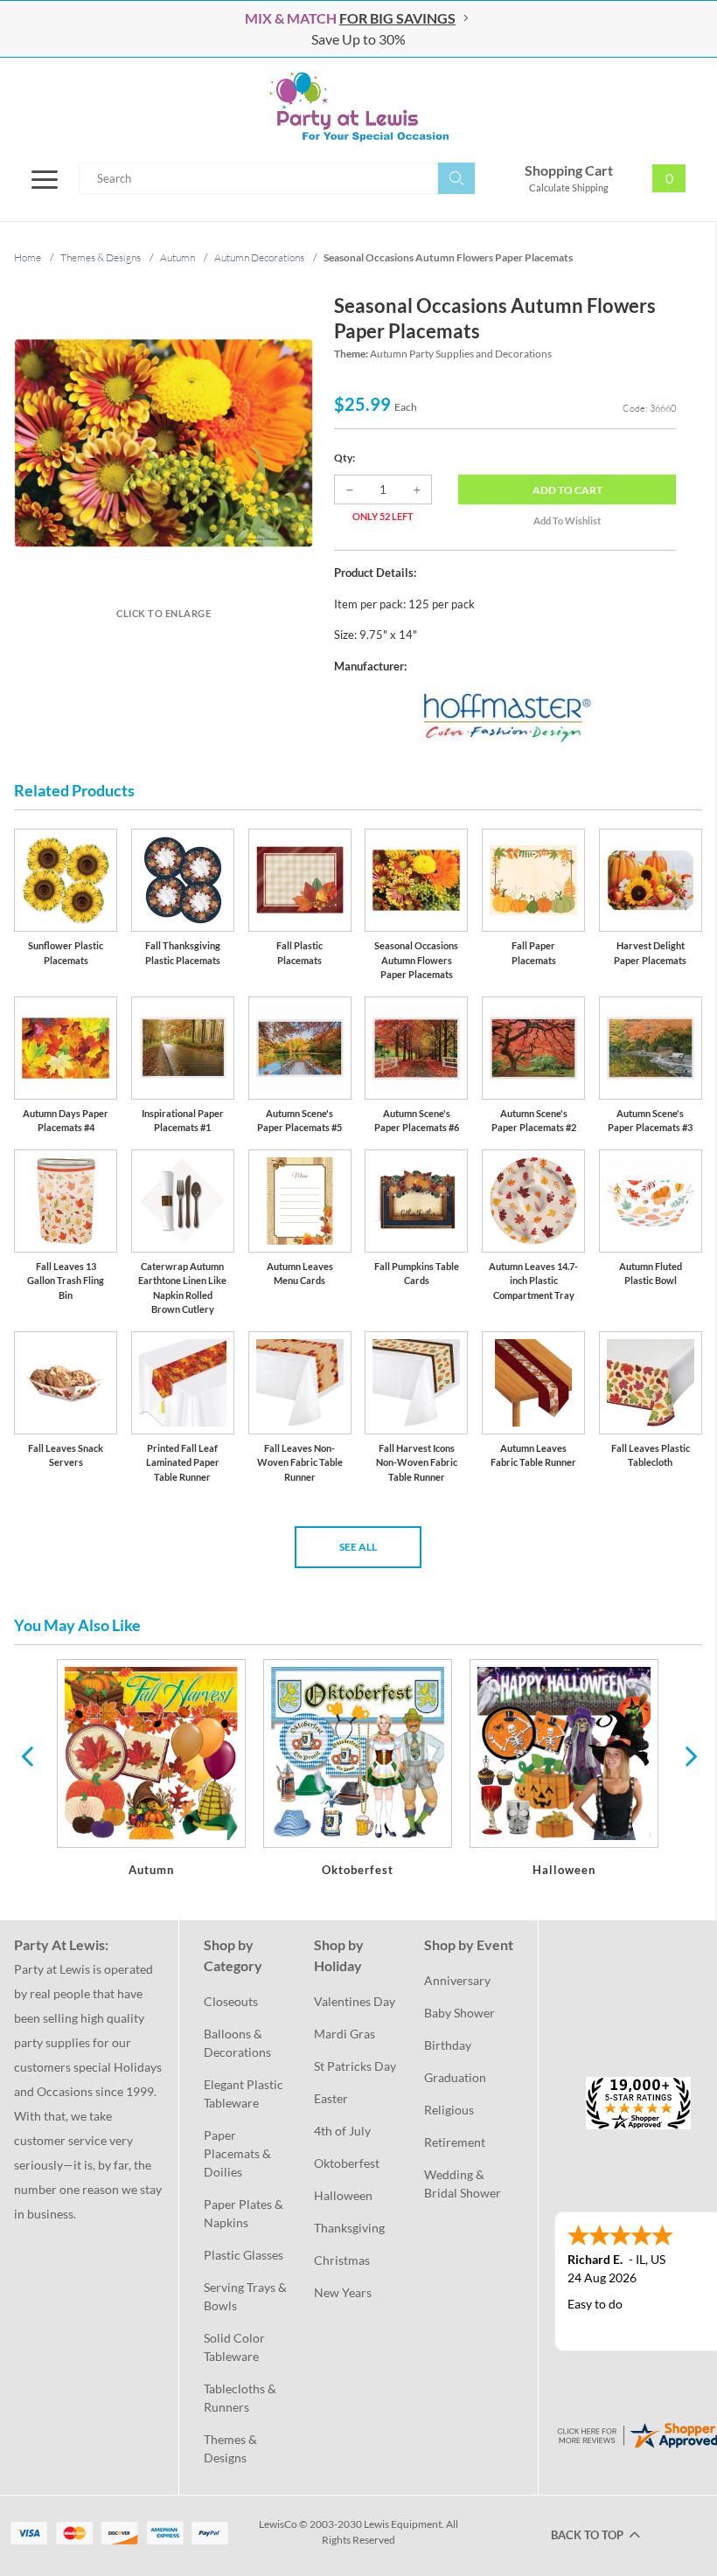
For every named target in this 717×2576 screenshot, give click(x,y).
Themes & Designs (232, 2448)
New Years (343, 2292)
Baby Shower (459, 2013)
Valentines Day (355, 2001)
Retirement (455, 2142)
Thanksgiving (349, 2228)
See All (358, 1547)
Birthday (448, 2045)
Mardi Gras (345, 2034)
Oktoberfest (347, 2163)
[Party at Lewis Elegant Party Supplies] (358, 107)
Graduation (455, 2077)
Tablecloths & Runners (241, 2398)
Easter (331, 2098)
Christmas (342, 2260)
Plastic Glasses (244, 2255)
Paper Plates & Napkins (245, 2213)
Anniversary (457, 1980)
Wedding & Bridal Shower (463, 2184)
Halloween (343, 2195)
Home (28, 257)
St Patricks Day (355, 2066)
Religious (449, 2110)
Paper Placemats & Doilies (239, 2153)
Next (689, 1755)
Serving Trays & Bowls (247, 2296)
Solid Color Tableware (236, 2347)
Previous (27, 1755)
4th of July (342, 2131)
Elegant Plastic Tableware (245, 2093)
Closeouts (231, 2001)
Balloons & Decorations (237, 2043)
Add (567, 490)
